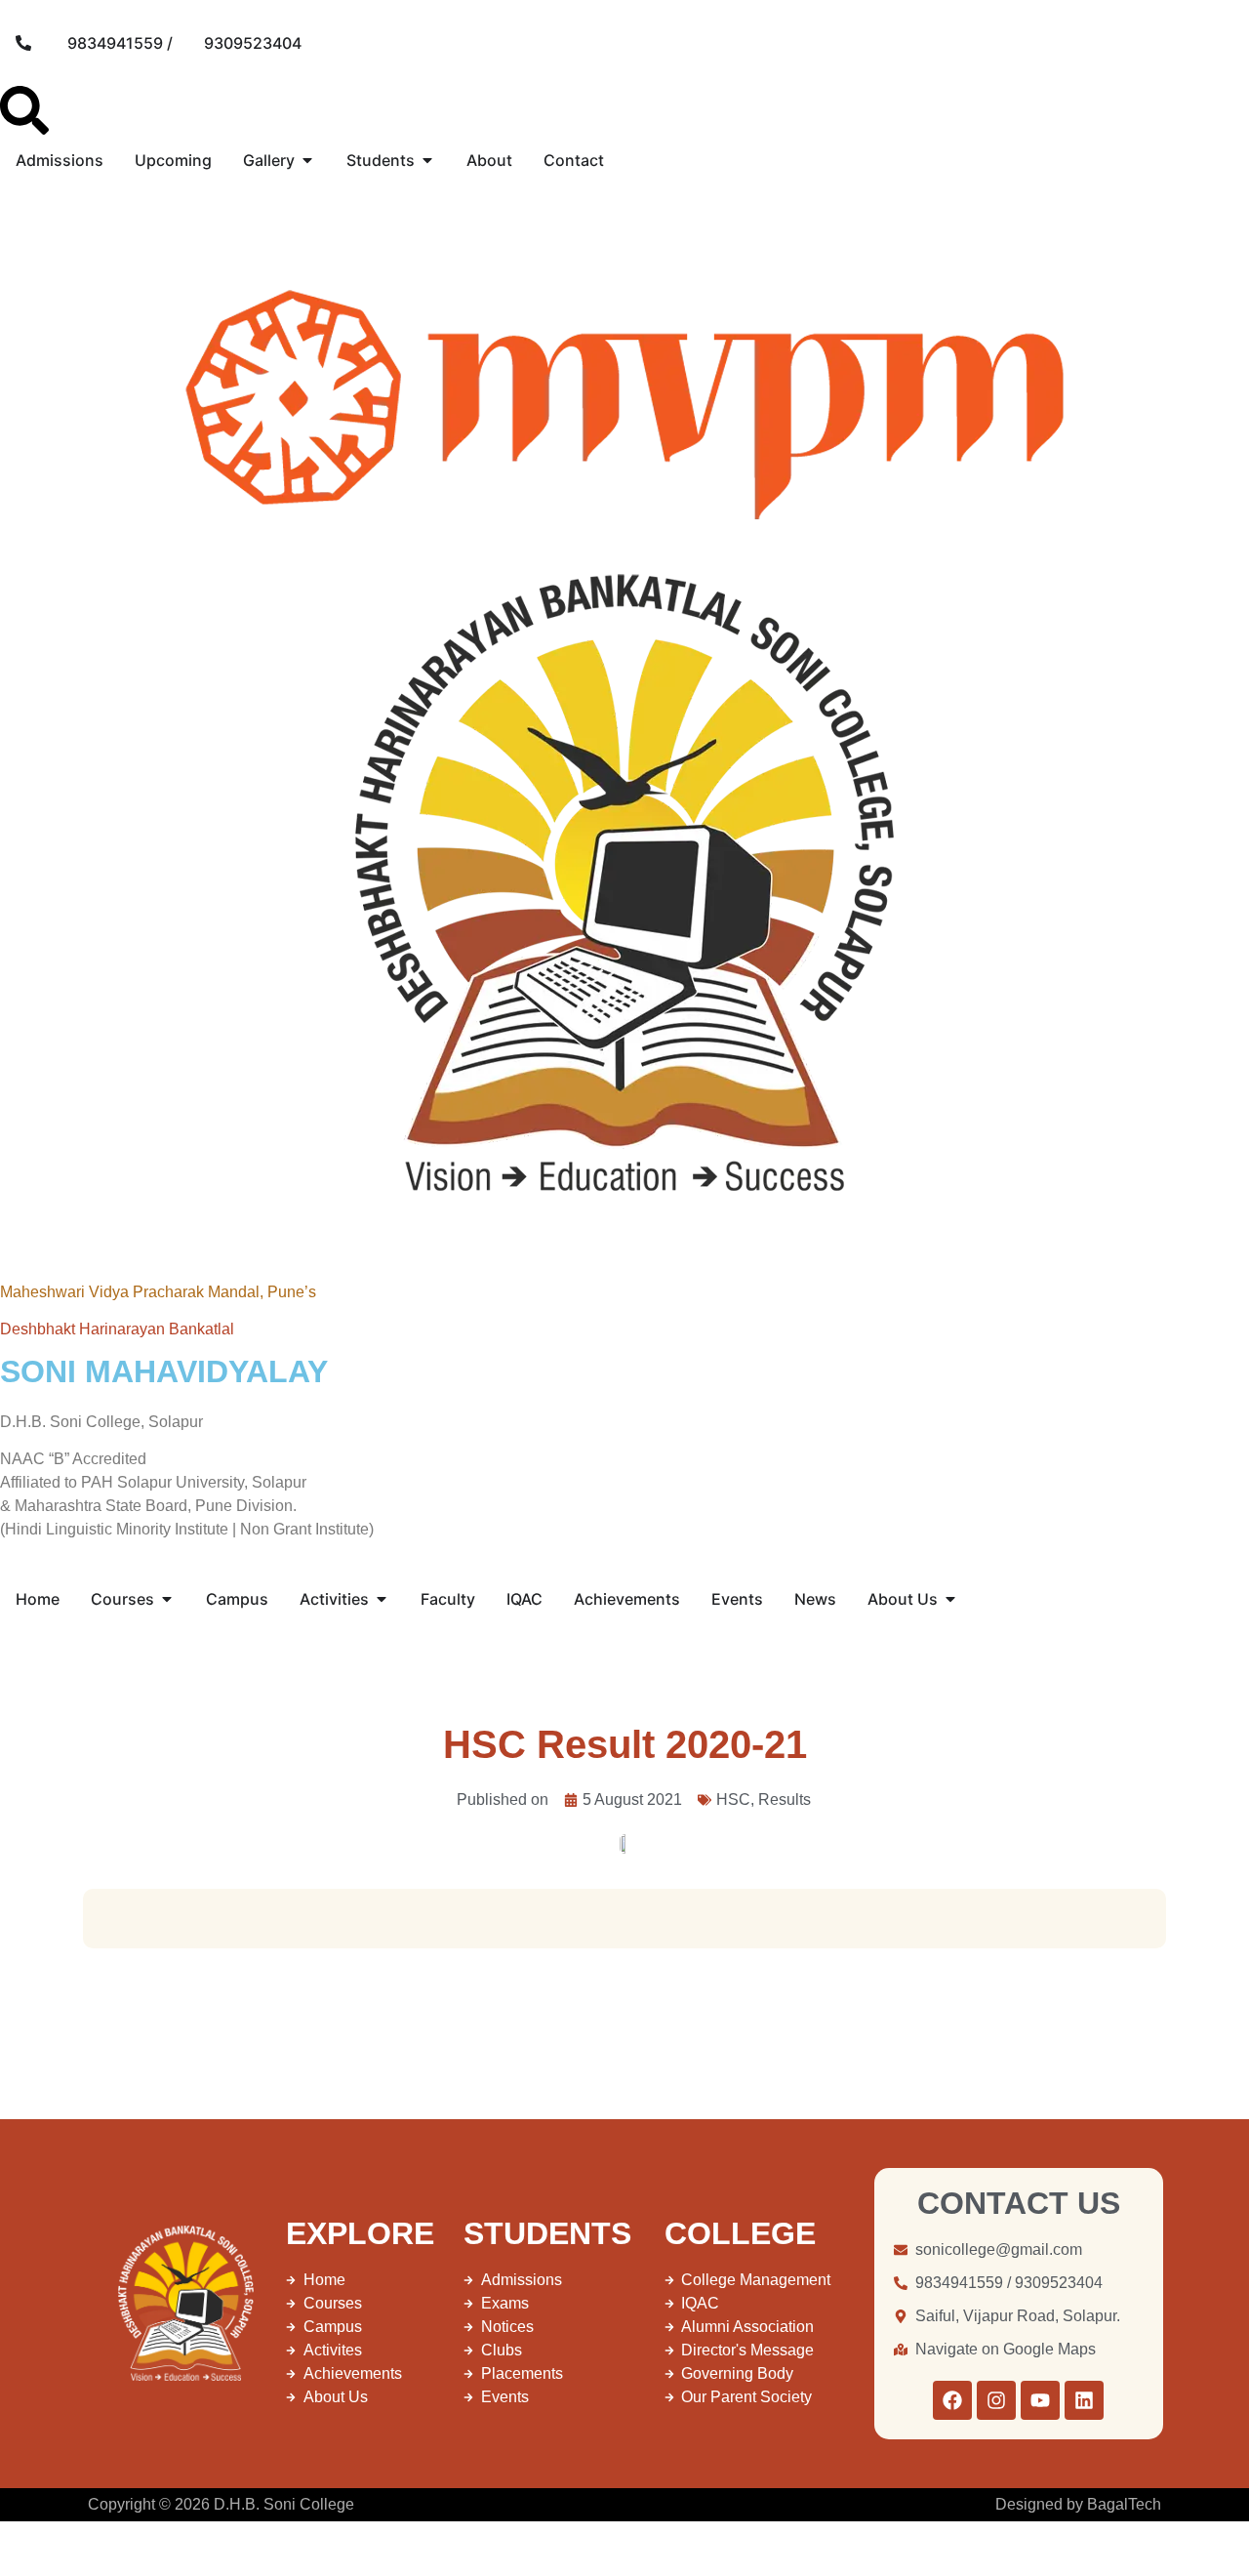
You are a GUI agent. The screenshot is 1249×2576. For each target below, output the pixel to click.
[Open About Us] (950, 1599)
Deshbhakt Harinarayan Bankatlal (117, 1329)
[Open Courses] (167, 1599)
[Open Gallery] (307, 160)
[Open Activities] (382, 1599)
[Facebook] (952, 2400)
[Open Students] (427, 160)
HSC (733, 1799)
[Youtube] (1040, 2400)
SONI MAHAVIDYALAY (164, 1371)
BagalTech (1124, 2504)
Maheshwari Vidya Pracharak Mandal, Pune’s (158, 1292)
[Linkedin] (1084, 2400)
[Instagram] (996, 2400)
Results (785, 1799)
